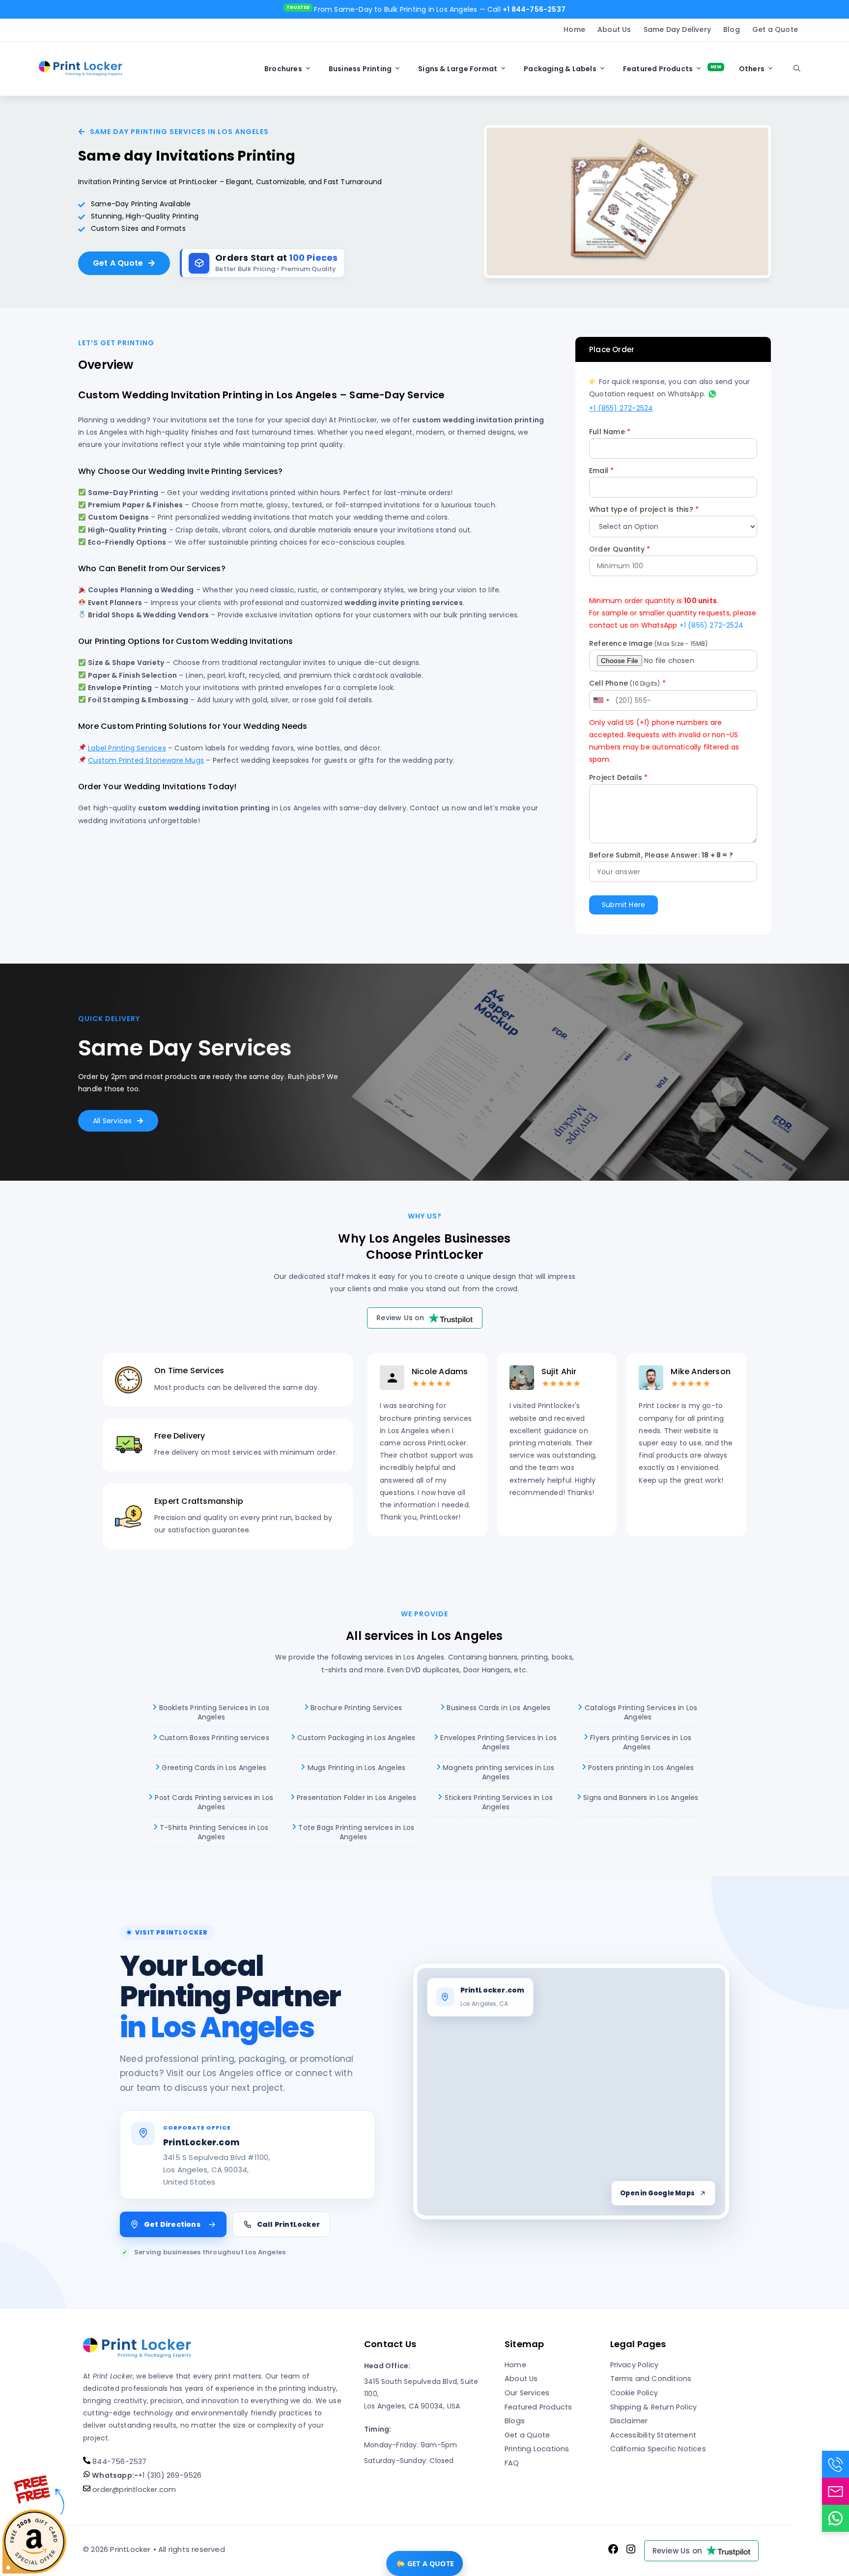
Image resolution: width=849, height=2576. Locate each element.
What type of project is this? (644, 509)
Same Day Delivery (677, 29)
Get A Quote (118, 263)
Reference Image (649, 643)
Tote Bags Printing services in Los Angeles (355, 1832)
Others (752, 69)
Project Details (618, 777)
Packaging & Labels (560, 69)
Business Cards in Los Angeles (497, 1708)
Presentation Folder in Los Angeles (355, 1797)
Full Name (610, 432)
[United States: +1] (601, 700)
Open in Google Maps (657, 2193)
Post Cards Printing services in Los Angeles (213, 1802)
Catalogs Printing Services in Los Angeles (640, 1713)
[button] (797, 69)
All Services (112, 1121)
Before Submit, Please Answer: (661, 855)
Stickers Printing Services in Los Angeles (497, 1802)
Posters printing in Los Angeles (640, 1767)
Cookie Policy (634, 2393)
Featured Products (658, 69)
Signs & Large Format (458, 69)
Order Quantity (620, 549)
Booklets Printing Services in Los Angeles (213, 1713)
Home (574, 29)
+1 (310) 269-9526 (146, 2475)
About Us (614, 29)
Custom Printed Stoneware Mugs (146, 760)
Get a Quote (775, 29)
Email (601, 471)
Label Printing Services (127, 748)
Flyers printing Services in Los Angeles (640, 1742)
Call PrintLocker (288, 2224)
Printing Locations (537, 2449)
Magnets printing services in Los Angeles (498, 1772)
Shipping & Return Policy (654, 2407)
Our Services (527, 2393)
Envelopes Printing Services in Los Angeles (497, 1742)
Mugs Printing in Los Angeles (355, 1767)
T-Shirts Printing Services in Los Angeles (213, 1832)
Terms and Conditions (651, 2379)
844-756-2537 (119, 2462)
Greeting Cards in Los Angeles (213, 1767)
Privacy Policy (635, 2365)
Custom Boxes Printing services (213, 1737)
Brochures (283, 69)
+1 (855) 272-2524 (621, 408)
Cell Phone (627, 683)
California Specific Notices (658, 2449)
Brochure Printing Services (355, 1708)
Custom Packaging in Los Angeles (355, 1737)
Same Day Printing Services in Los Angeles (179, 132)
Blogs (515, 2421)
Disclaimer (629, 2421)
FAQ (512, 2463)
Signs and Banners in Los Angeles (640, 1797)
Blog (732, 29)
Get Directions (172, 2224)
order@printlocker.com (133, 2490)
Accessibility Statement (653, 2435)
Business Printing (360, 69)
